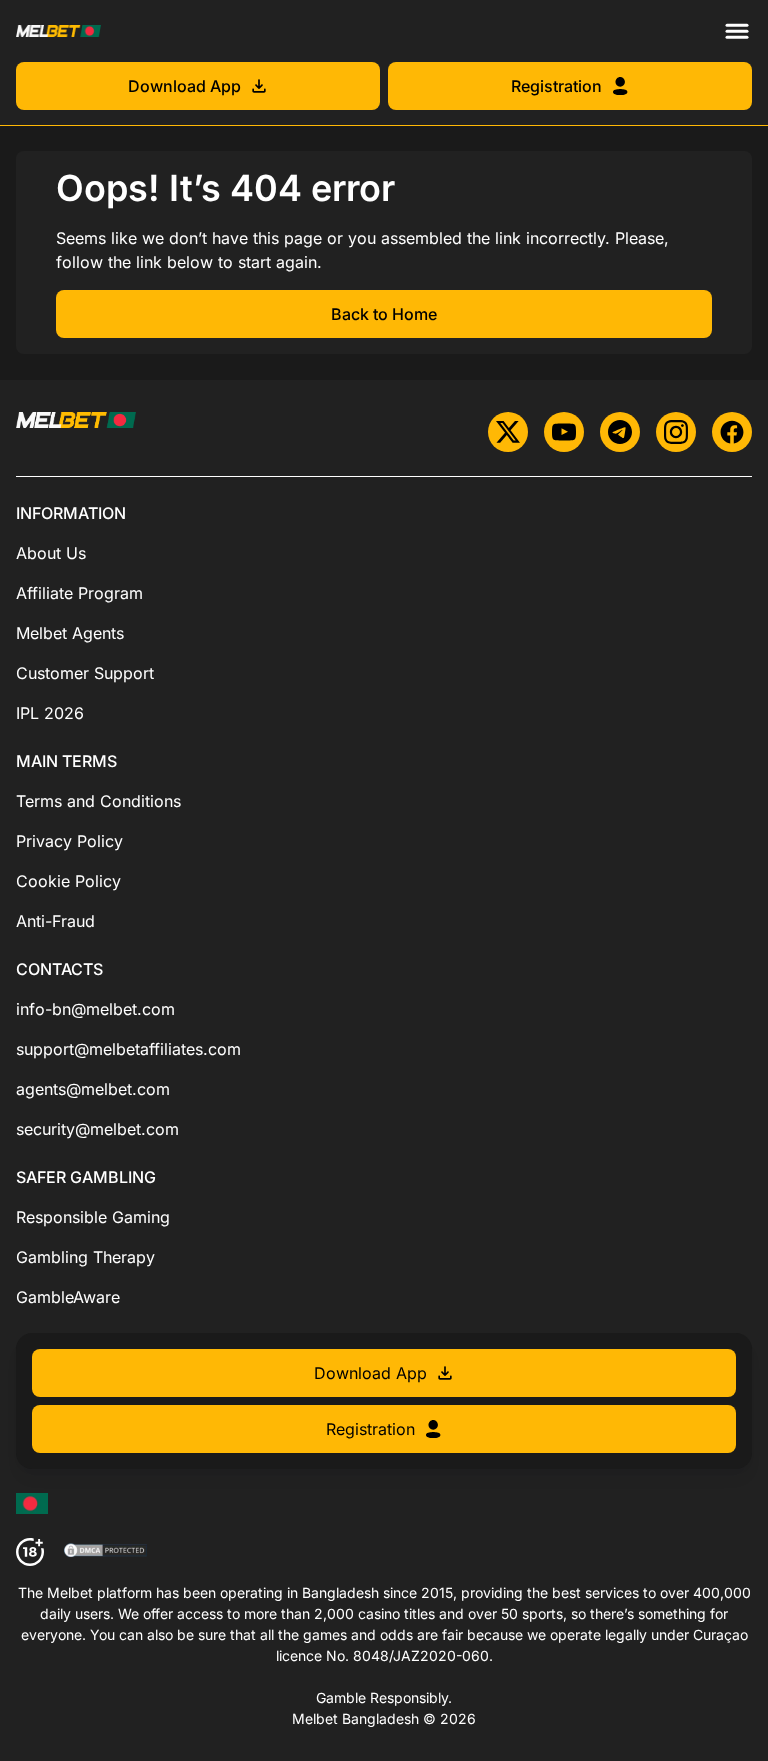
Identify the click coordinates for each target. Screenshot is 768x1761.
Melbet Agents (70, 633)
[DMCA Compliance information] (106, 1552)
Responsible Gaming (93, 1217)
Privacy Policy (69, 841)
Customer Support (85, 673)
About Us (51, 553)
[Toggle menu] (737, 31)
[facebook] (732, 432)
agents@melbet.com (93, 1089)
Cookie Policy (68, 881)
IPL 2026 (50, 713)
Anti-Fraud (55, 921)
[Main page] (58, 30)
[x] (508, 432)
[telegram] (620, 432)
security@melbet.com (97, 1129)
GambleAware (68, 1297)
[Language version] (32, 1503)
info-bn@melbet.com (95, 1009)
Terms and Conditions (98, 801)
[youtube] (564, 432)
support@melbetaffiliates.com (128, 1049)
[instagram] (676, 432)
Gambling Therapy (85, 1257)
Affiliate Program (79, 593)
